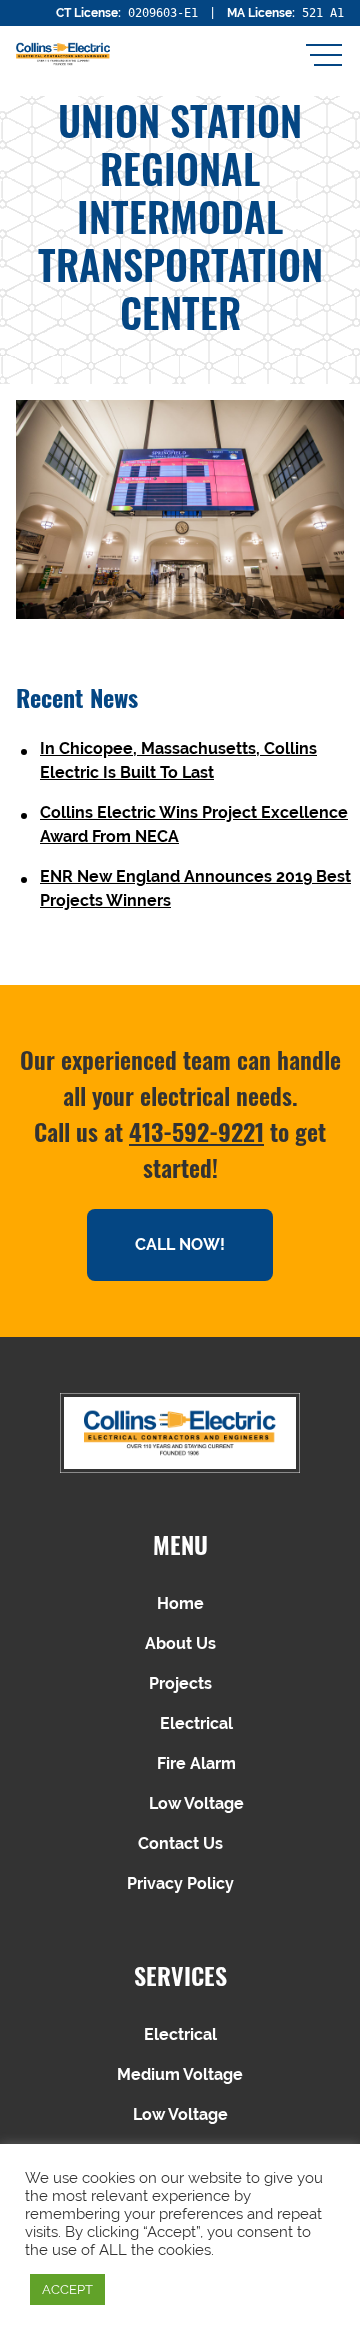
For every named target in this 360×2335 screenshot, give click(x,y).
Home (180, 1603)
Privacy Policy (180, 1883)
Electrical (196, 1723)
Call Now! (180, 1244)
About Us (180, 1643)
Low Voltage (196, 1803)
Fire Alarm (196, 1763)
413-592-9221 (196, 1131)
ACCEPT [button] (67, 2289)
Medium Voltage (180, 2074)
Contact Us (180, 1843)
